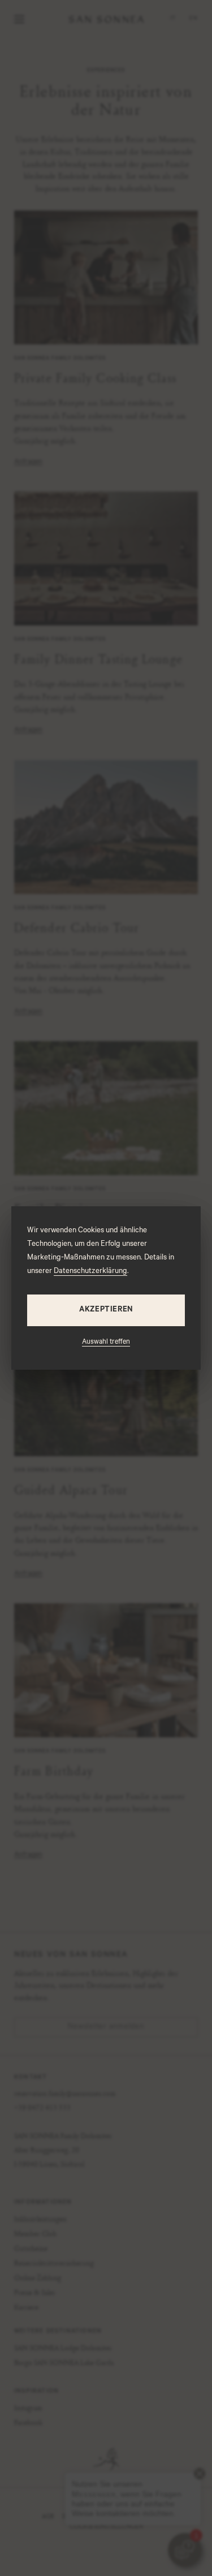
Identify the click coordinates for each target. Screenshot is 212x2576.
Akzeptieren (106, 1310)
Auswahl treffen (106, 1343)
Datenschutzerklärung (90, 1272)
